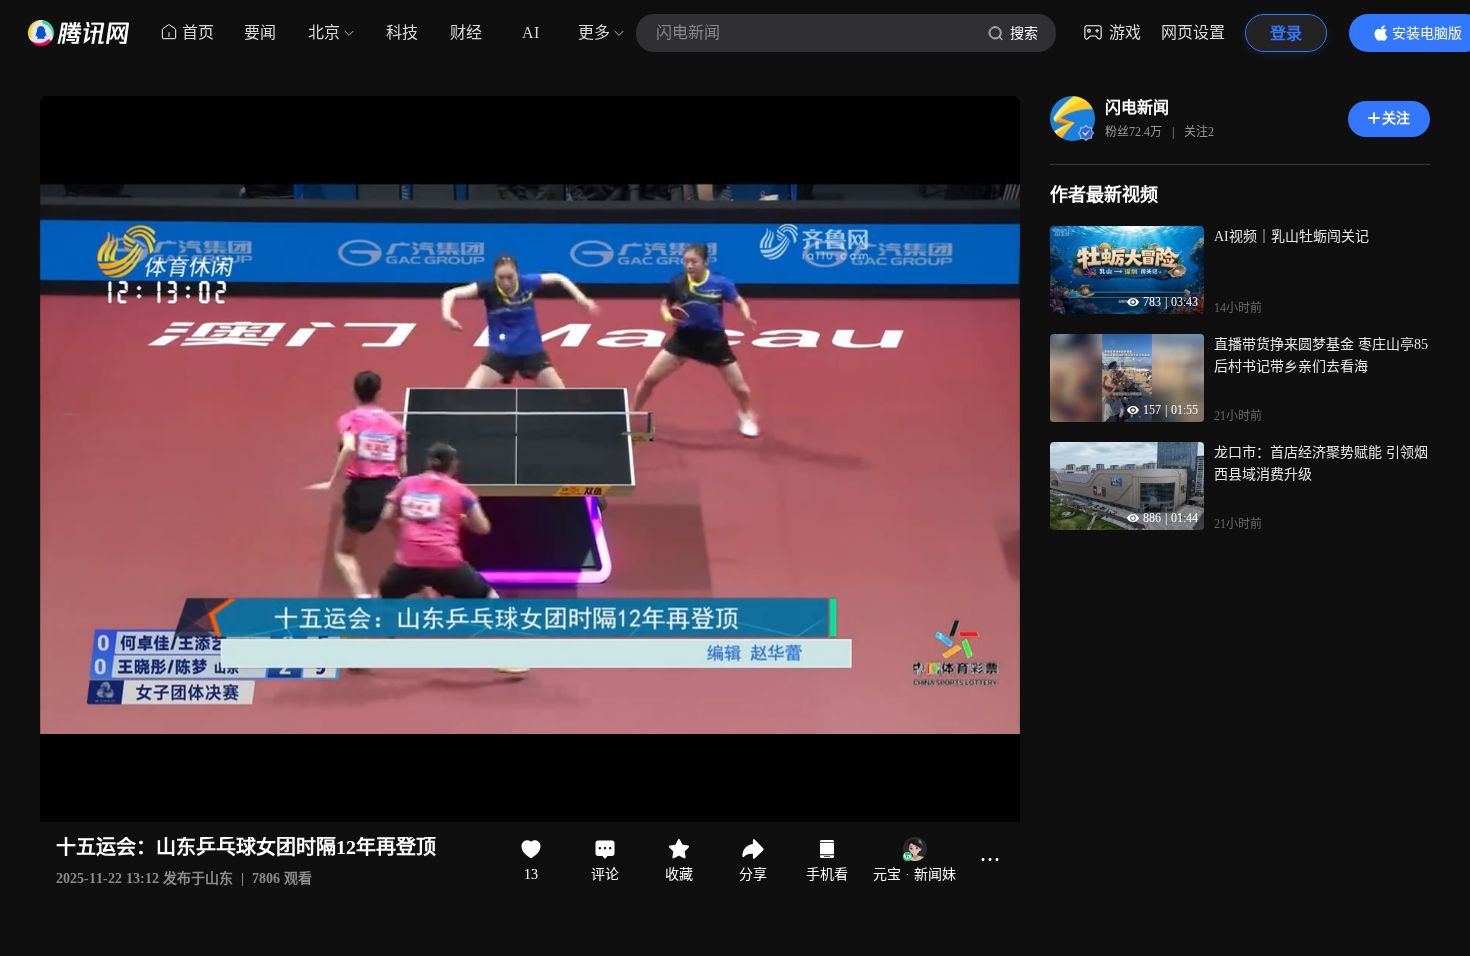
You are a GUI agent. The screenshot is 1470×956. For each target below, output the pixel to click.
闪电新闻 (1137, 107)
